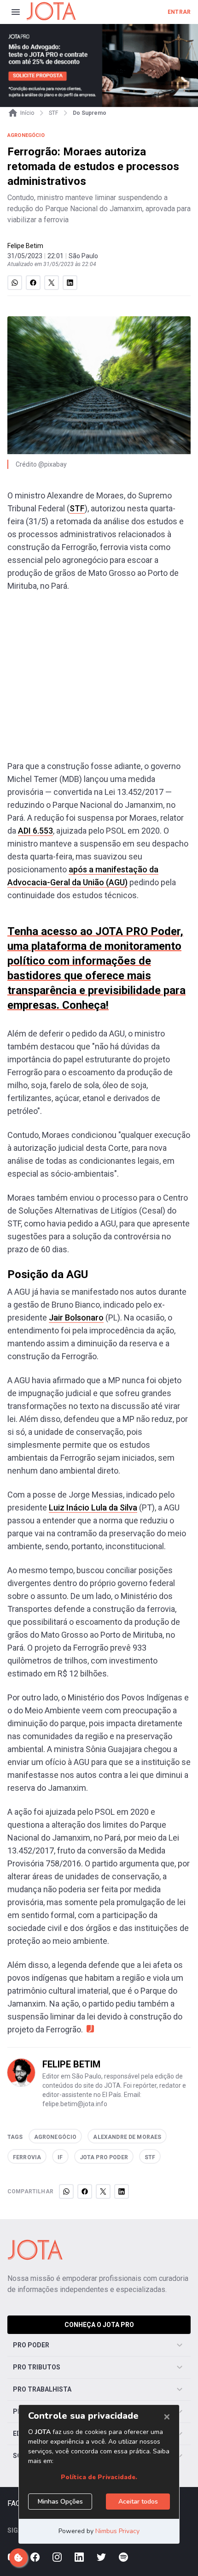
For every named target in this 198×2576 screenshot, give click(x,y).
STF (77, 508)
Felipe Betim (25, 246)
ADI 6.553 (35, 831)
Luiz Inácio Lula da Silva (93, 1507)
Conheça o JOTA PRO (99, 2325)
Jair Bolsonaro (76, 1318)
